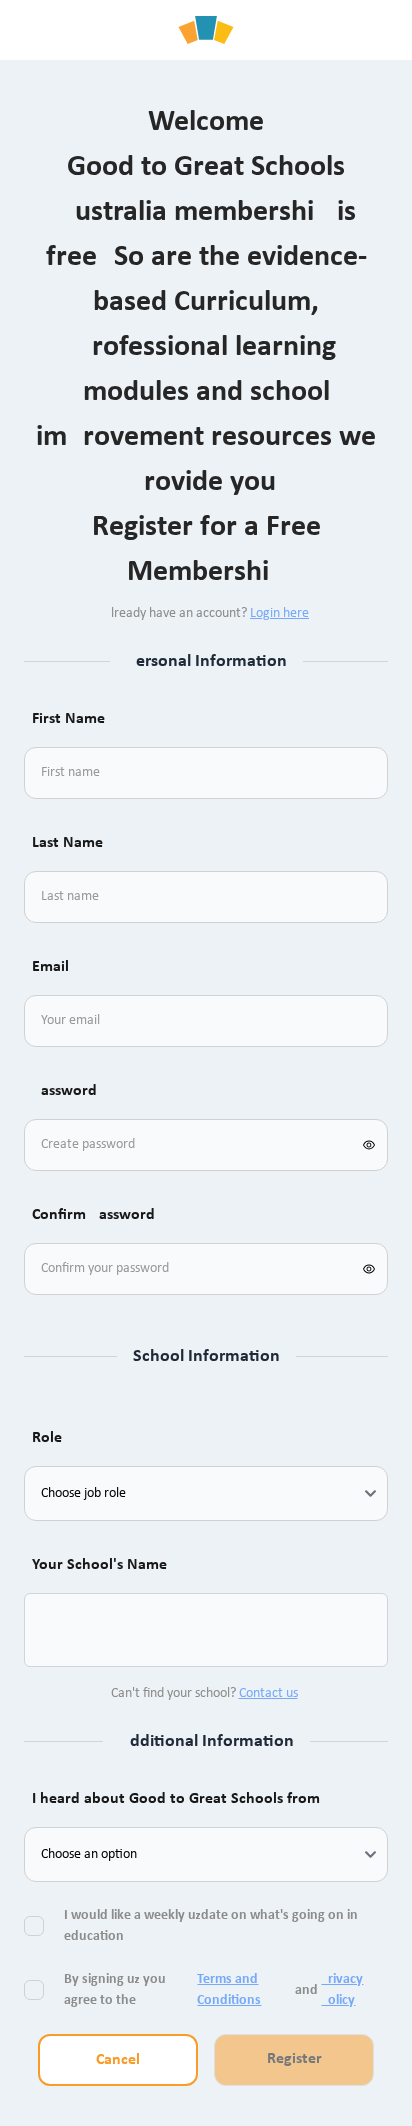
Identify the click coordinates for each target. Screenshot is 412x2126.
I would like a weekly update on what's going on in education (211, 1926)
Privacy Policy (342, 1990)
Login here (279, 613)
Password (64, 1091)
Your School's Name (99, 1565)
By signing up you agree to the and (213, 1990)
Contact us (268, 1693)
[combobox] (64, 1630)
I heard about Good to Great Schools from (176, 1799)
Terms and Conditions (229, 1990)
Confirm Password (93, 1215)
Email (50, 967)
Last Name (67, 843)
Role (47, 1438)
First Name (68, 719)
